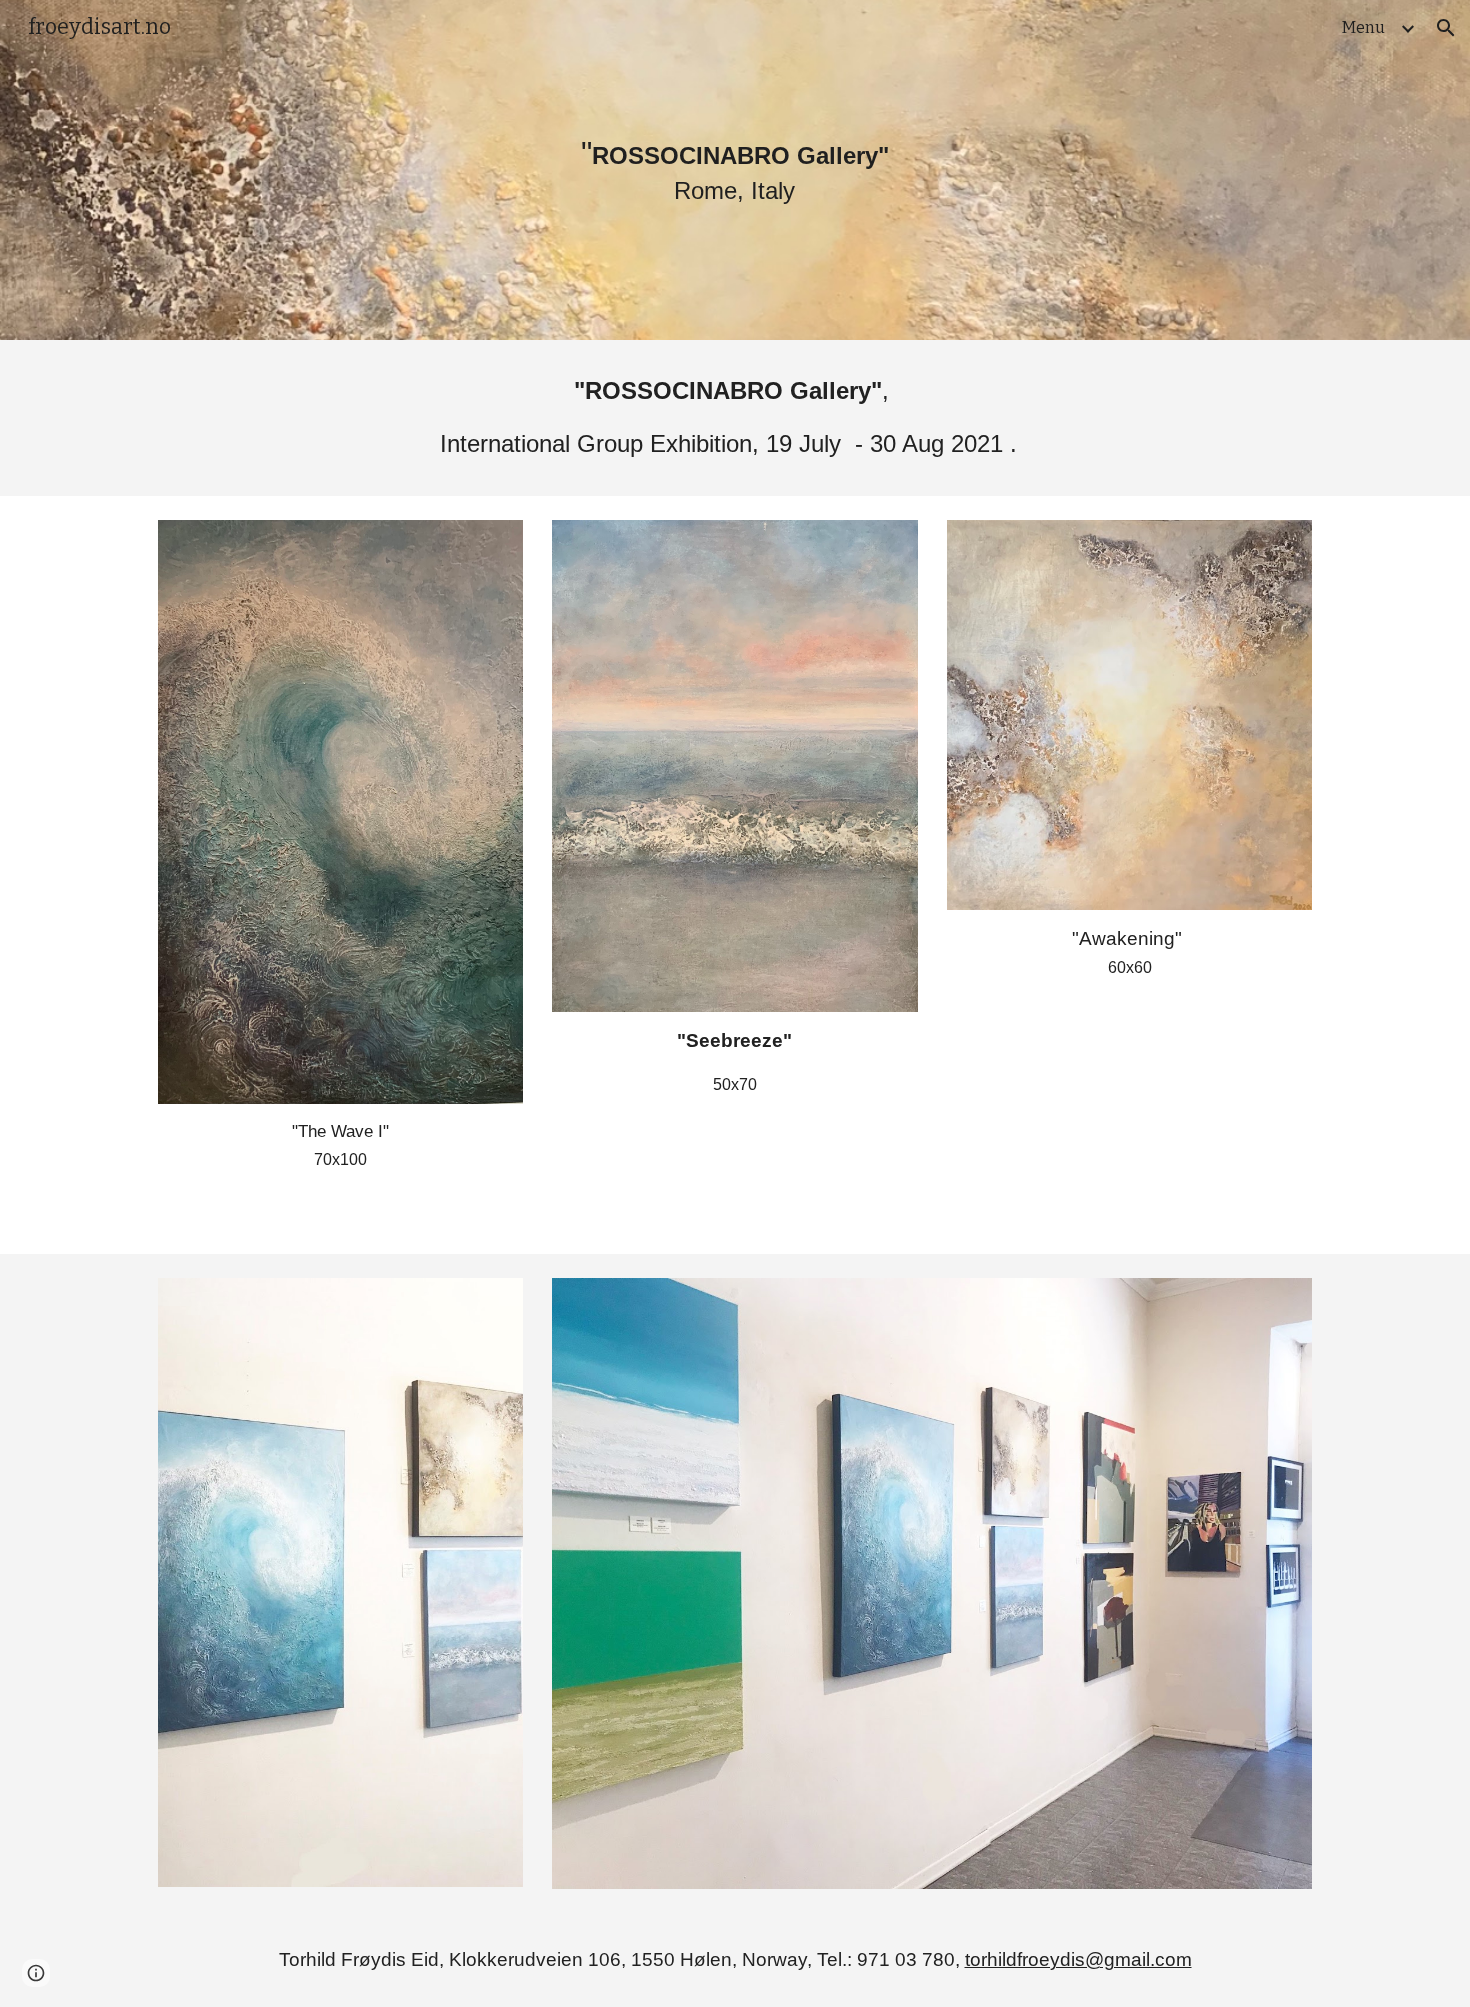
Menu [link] (1363, 27)
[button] (1446, 28)
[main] (735, 170)
